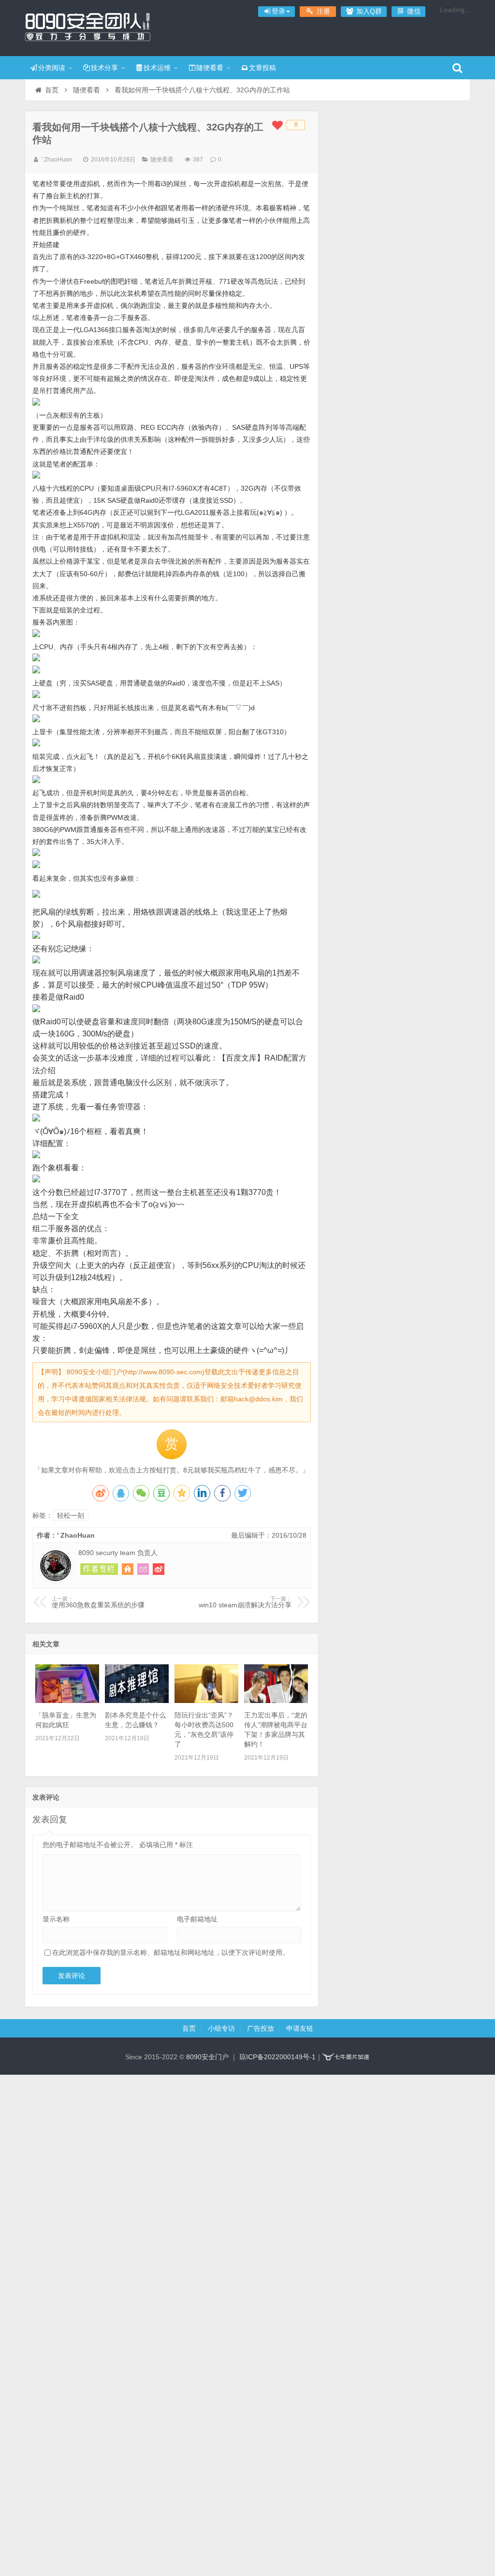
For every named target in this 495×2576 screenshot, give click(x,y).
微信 (413, 11)
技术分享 (104, 68)
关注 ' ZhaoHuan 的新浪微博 (159, 1569)
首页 (52, 90)
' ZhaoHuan (57, 160)
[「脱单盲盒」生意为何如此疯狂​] (67, 1701)
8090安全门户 (87, 27)
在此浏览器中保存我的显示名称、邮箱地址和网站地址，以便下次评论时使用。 (171, 1952)
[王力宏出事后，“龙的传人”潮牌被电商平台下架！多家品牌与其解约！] (276, 1701)
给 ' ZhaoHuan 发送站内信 (143, 1569)
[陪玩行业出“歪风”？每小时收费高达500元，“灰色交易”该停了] (206, 1701)
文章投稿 (262, 68)
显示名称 (56, 1919)
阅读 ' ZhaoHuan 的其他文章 (99, 1569)
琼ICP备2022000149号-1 (277, 2057)
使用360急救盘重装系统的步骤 (98, 1602)
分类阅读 (52, 68)
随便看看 (210, 68)
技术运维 (157, 68)
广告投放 (261, 2028)
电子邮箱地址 (197, 1919)
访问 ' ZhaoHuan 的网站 (128, 1569)
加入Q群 (368, 11)
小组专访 (221, 2028)
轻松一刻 (71, 1515)
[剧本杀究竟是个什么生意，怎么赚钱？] (137, 1701)
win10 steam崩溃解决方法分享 (245, 1602)
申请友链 (300, 2028)
